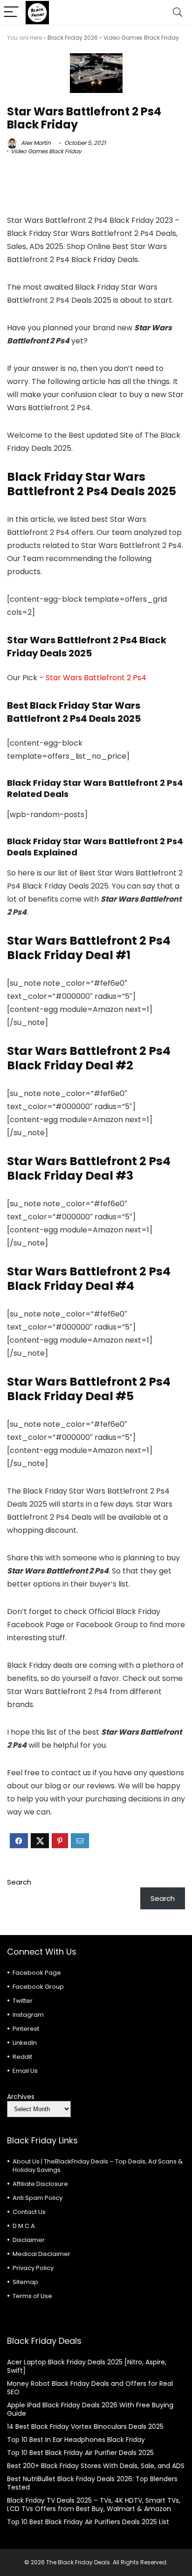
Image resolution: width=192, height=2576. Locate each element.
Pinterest (26, 2029)
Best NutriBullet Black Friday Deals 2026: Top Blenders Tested (92, 2483)
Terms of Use (32, 2296)
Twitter (23, 2001)
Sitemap (25, 2282)
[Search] (178, 12)
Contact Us (29, 2212)
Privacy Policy (33, 2268)
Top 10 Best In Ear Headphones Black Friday (76, 2440)
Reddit (22, 2057)
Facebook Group (38, 1987)
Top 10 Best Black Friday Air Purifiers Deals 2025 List (88, 2522)
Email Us (25, 2071)
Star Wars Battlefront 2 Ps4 (96, 678)
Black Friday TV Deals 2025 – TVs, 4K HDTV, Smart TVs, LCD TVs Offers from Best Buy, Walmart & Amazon (94, 2505)
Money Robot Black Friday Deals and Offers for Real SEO (90, 2388)
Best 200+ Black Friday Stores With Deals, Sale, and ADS (96, 2466)
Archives (21, 2097)
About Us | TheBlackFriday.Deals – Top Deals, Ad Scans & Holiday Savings (98, 2166)
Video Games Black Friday (141, 38)
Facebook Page (37, 1973)
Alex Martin (35, 143)
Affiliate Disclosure (40, 2184)
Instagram (28, 2015)
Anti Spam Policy (38, 2198)
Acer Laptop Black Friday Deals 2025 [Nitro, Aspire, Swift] (87, 2366)
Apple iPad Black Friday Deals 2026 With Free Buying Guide (90, 2409)
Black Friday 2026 (73, 38)
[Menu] (11, 12)
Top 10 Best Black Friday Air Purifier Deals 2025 (80, 2453)
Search (19, 1882)
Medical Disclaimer (41, 2254)
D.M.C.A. (24, 2226)
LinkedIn (25, 2043)
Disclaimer (29, 2240)
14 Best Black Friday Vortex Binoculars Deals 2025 (85, 2427)
